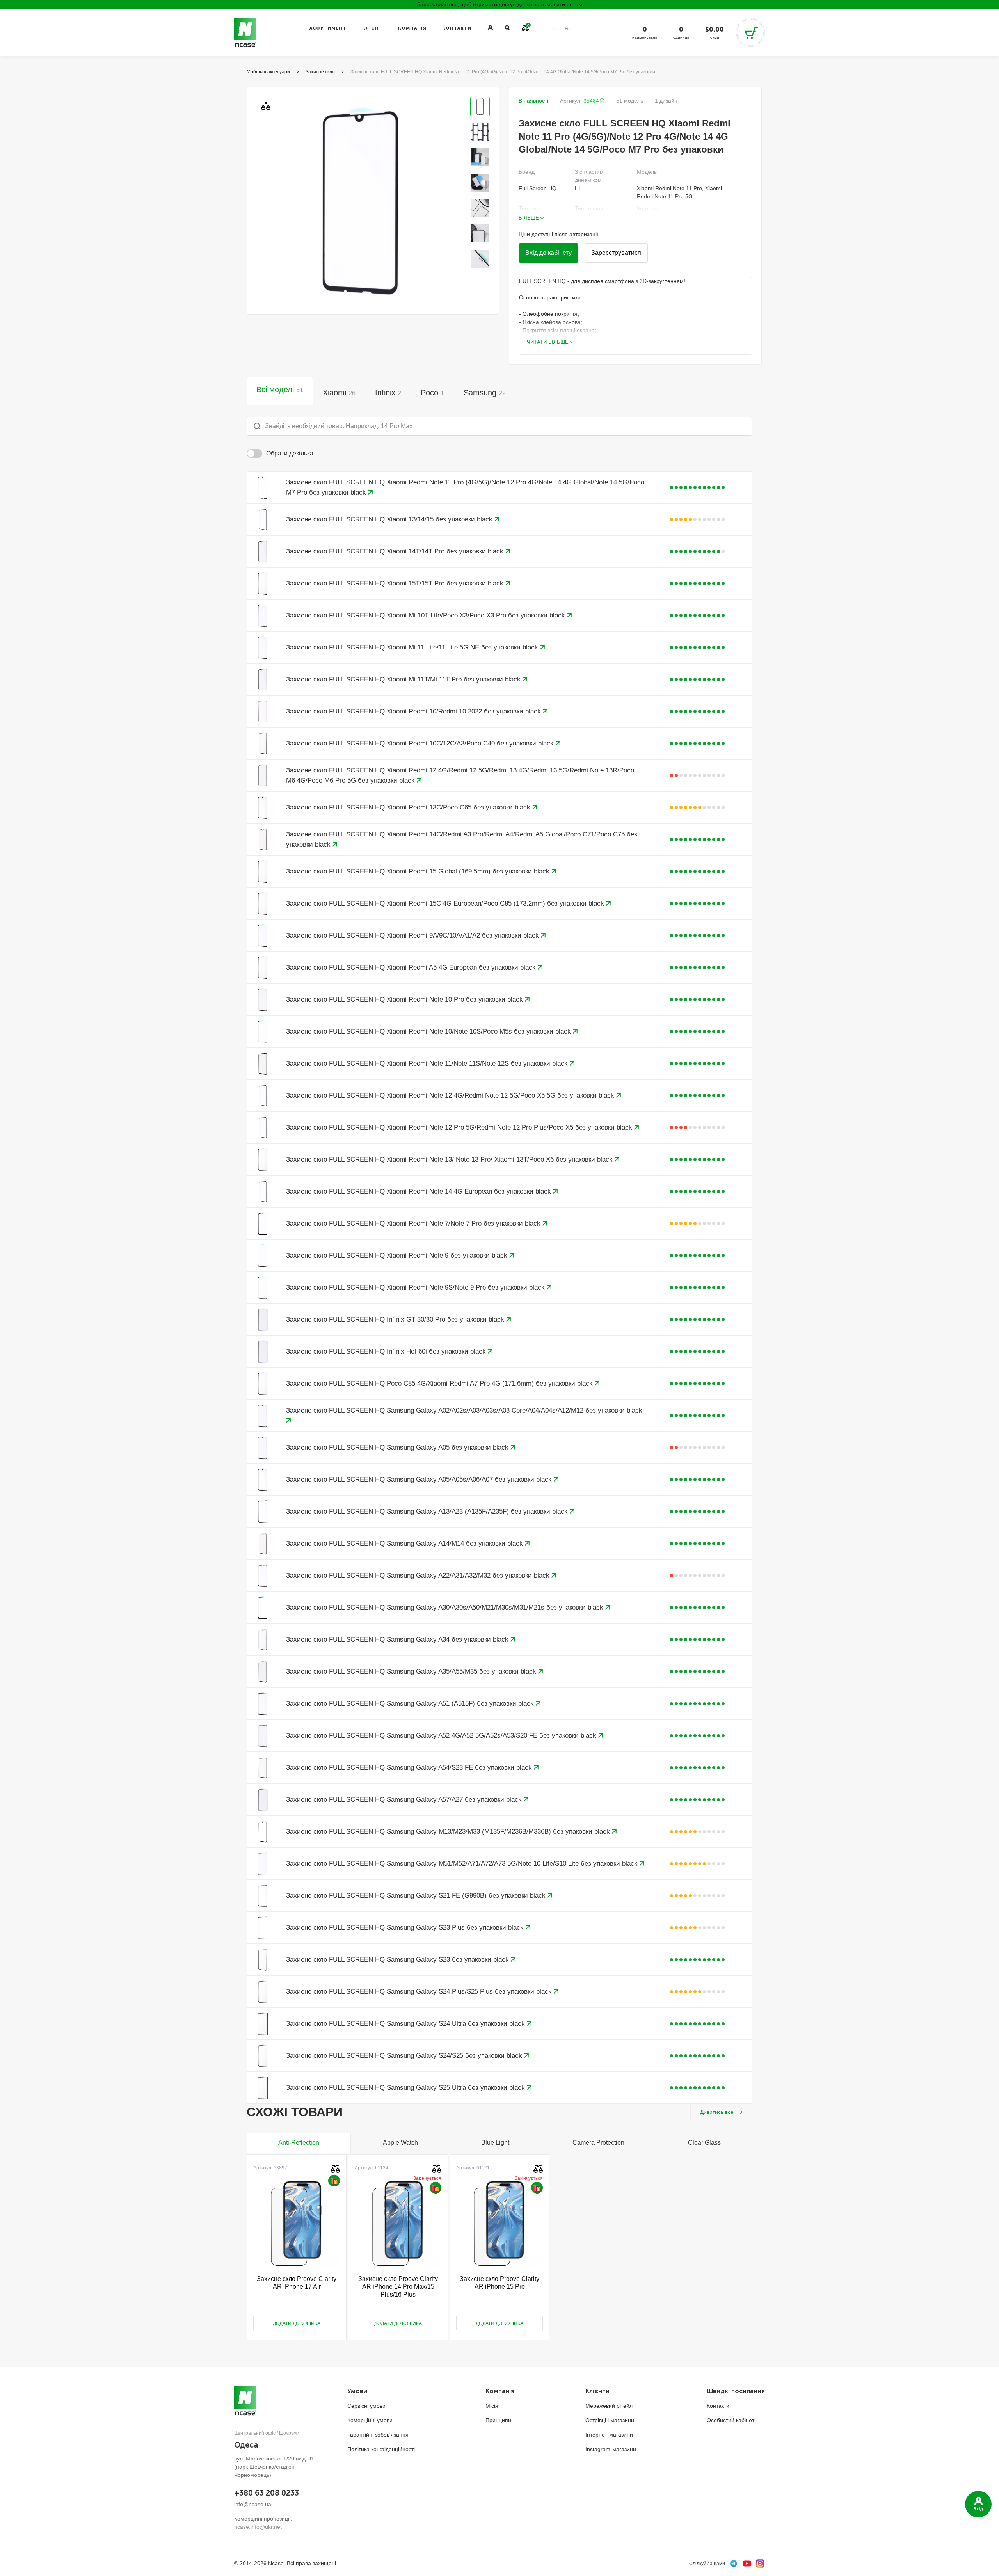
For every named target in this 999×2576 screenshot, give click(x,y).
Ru (568, 28)
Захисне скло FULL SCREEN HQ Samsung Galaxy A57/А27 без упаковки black (405, 1799)
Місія (492, 2406)
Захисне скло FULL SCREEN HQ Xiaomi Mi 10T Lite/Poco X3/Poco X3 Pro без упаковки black (427, 615)
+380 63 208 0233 (267, 2493)
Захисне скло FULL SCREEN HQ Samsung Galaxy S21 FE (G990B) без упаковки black (417, 1896)
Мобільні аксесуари (268, 72)
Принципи (498, 2420)
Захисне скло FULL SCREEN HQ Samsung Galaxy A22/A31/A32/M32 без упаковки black (419, 1575)
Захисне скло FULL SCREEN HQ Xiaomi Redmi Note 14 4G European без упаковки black (420, 1191)
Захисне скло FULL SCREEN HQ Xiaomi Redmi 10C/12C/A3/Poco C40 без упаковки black (421, 743)
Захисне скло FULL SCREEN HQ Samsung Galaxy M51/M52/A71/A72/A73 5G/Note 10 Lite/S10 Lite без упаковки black (463, 1864)
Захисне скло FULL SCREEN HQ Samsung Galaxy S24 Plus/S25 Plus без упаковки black (420, 1992)
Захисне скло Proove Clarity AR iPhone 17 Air (297, 2283)
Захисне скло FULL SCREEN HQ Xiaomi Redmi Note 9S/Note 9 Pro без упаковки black (416, 1287)
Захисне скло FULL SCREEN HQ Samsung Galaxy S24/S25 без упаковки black (405, 2056)
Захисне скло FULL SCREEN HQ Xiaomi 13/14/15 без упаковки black (390, 519)
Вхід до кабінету (548, 253)
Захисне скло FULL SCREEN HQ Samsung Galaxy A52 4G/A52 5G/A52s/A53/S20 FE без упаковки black (442, 1735)
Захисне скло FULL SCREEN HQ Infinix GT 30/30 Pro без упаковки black (396, 1319)
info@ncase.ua (253, 2504)
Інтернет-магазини (609, 2435)
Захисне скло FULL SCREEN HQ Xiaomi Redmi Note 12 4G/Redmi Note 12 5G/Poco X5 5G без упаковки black (451, 1095)
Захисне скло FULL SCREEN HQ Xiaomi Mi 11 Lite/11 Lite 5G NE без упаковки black (413, 647)
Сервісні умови (366, 2406)
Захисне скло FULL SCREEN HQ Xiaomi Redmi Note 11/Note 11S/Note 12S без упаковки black (428, 1063)
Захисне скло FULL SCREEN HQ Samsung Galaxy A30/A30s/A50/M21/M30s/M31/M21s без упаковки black (446, 1607)
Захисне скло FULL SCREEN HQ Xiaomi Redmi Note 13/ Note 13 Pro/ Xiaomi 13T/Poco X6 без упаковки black (450, 1159)
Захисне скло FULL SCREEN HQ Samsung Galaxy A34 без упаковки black (398, 1639)
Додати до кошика (297, 2323)
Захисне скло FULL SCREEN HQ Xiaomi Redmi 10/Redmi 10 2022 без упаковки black (414, 711)
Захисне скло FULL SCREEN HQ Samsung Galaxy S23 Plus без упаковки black (406, 1928)
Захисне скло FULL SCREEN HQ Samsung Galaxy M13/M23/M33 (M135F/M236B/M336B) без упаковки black (449, 1831)
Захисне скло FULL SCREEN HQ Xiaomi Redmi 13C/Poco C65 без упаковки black (409, 807)
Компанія (412, 28)
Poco (432, 393)
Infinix (388, 393)
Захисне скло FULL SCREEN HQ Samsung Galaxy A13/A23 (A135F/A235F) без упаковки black (428, 1511)
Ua (555, 28)
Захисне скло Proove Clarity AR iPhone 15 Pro (499, 2283)
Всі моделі (280, 390)
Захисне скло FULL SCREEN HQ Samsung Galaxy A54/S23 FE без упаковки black (410, 1767)
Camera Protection (598, 2143)
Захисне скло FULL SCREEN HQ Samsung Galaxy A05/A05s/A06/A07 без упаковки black (420, 1479)
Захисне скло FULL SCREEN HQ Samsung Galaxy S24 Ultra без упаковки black (406, 2024)
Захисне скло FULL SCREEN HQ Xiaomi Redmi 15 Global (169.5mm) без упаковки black (419, 871)
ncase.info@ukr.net (258, 2527)
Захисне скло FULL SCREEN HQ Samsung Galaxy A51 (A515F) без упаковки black (411, 1703)
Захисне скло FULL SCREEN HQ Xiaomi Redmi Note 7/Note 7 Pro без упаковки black (414, 1223)
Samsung (485, 393)
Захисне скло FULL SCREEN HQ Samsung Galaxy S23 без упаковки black (398, 1960)
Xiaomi (339, 393)
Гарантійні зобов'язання (378, 2435)
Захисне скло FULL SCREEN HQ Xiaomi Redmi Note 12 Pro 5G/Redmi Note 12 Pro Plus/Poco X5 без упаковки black (460, 1127)
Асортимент (328, 28)
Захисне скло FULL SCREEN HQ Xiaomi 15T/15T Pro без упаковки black (396, 583)
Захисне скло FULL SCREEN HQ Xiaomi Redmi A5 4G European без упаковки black (412, 967)
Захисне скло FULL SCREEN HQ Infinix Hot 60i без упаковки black (387, 1351)
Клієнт (372, 28)
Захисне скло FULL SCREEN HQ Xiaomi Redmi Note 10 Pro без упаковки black (405, 999)
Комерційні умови (370, 2420)
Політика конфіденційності (381, 2449)
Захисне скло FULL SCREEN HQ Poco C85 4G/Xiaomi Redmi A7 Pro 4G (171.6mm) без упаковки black (440, 1383)
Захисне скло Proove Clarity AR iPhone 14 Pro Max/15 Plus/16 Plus (398, 2287)
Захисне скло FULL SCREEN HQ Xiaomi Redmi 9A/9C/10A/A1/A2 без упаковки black (413, 935)
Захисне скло (320, 72)
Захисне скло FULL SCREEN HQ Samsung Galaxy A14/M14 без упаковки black (405, 1543)
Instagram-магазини (611, 2449)
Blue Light (495, 2143)
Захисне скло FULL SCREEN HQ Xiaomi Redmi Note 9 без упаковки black (398, 1255)
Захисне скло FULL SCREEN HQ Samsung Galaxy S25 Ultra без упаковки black (406, 2088)
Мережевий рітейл (609, 2406)
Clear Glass (704, 2143)
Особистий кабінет (731, 2420)
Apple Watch (400, 2143)
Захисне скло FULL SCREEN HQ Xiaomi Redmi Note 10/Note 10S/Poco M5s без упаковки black (429, 1031)
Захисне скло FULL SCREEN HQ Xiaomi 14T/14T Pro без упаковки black (396, 551)
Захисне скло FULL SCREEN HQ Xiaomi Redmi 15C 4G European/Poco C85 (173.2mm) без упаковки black (446, 903)
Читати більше (548, 342)
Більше (529, 218)
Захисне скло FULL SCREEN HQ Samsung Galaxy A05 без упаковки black (398, 1447)
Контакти (457, 28)
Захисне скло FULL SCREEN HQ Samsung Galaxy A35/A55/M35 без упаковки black (412, 1671)
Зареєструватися (616, 253)
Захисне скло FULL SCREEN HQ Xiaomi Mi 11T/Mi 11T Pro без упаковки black (404, 679)
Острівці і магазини (610, 2420)
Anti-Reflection (299, 2143)
